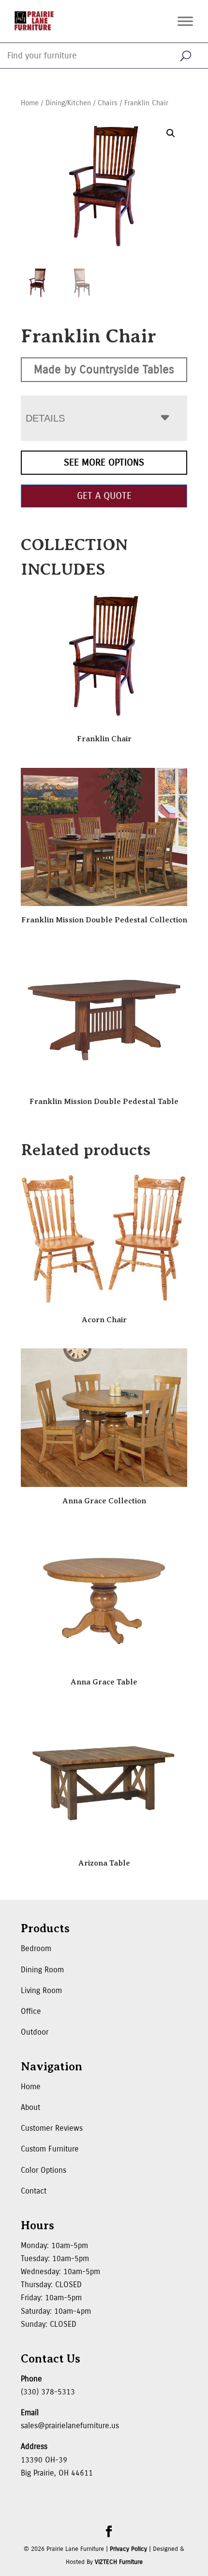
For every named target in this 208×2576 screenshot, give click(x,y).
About (30, 2107)
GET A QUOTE (104, 496)
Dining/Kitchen (68, 103)
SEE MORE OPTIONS (104, 462)
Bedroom (36, 1948)
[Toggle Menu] (185, 21)
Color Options (44, 2170)
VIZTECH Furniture (119, 2562)
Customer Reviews (52, 2128)
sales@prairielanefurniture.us (70, 2426)
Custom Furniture (50, 2149)
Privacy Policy (128, 2549)
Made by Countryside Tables (104, 369)
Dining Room (42, 1970)
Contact (34, 2191)
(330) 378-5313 (48, 2392)
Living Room (41, 1990)
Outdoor (35, 2032)
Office (31, 2011)
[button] (171, 133)
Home (30, 103)
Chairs (108, 103)
